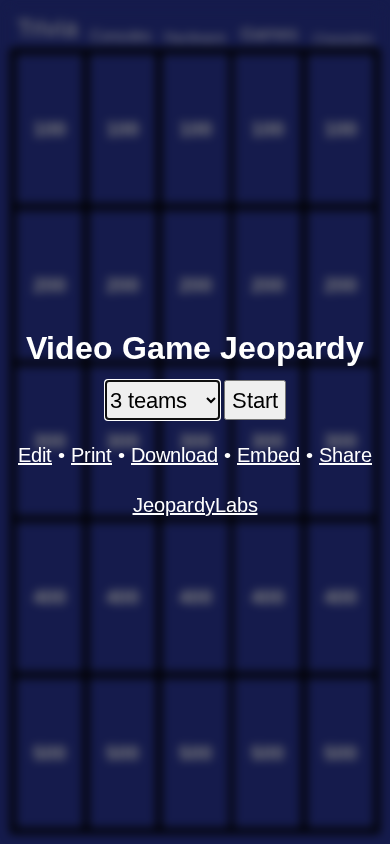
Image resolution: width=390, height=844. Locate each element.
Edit (35, 455)
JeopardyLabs (195, 505)
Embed (268, 455)
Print (91, 455)
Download (174, 455)
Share (345, 455)
